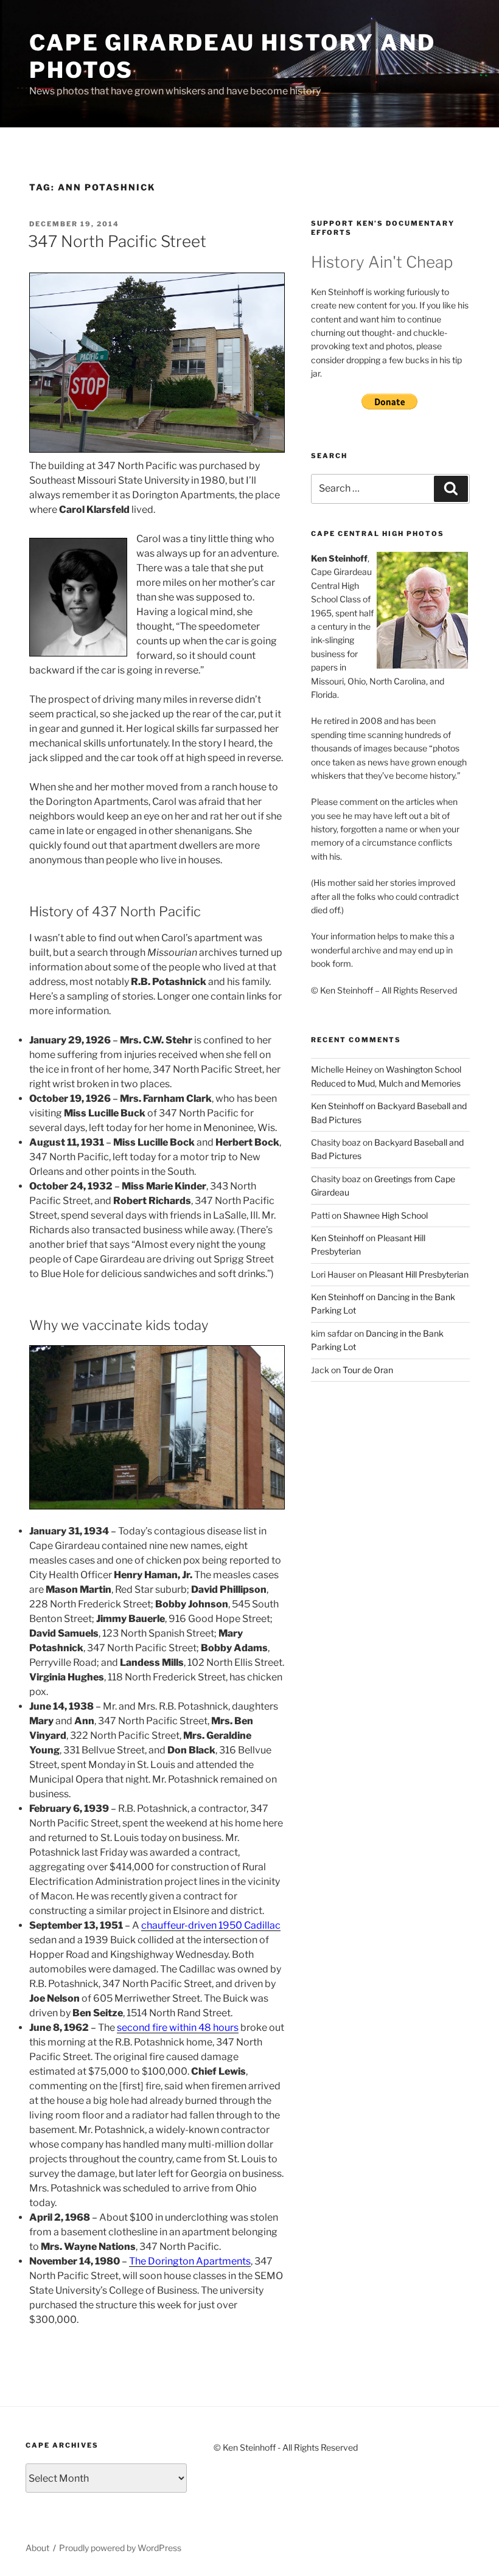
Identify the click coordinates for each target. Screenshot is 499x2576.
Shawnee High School (386, 1215)
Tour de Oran (368, 1370)
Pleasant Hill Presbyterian (419, 1274)
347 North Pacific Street (117, 241)
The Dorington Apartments (190, 2261)
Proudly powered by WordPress (120, 2548)
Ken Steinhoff (337, 1106)
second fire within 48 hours (178, 2028)
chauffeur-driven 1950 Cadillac (211, 1925)
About (37, 2548)
